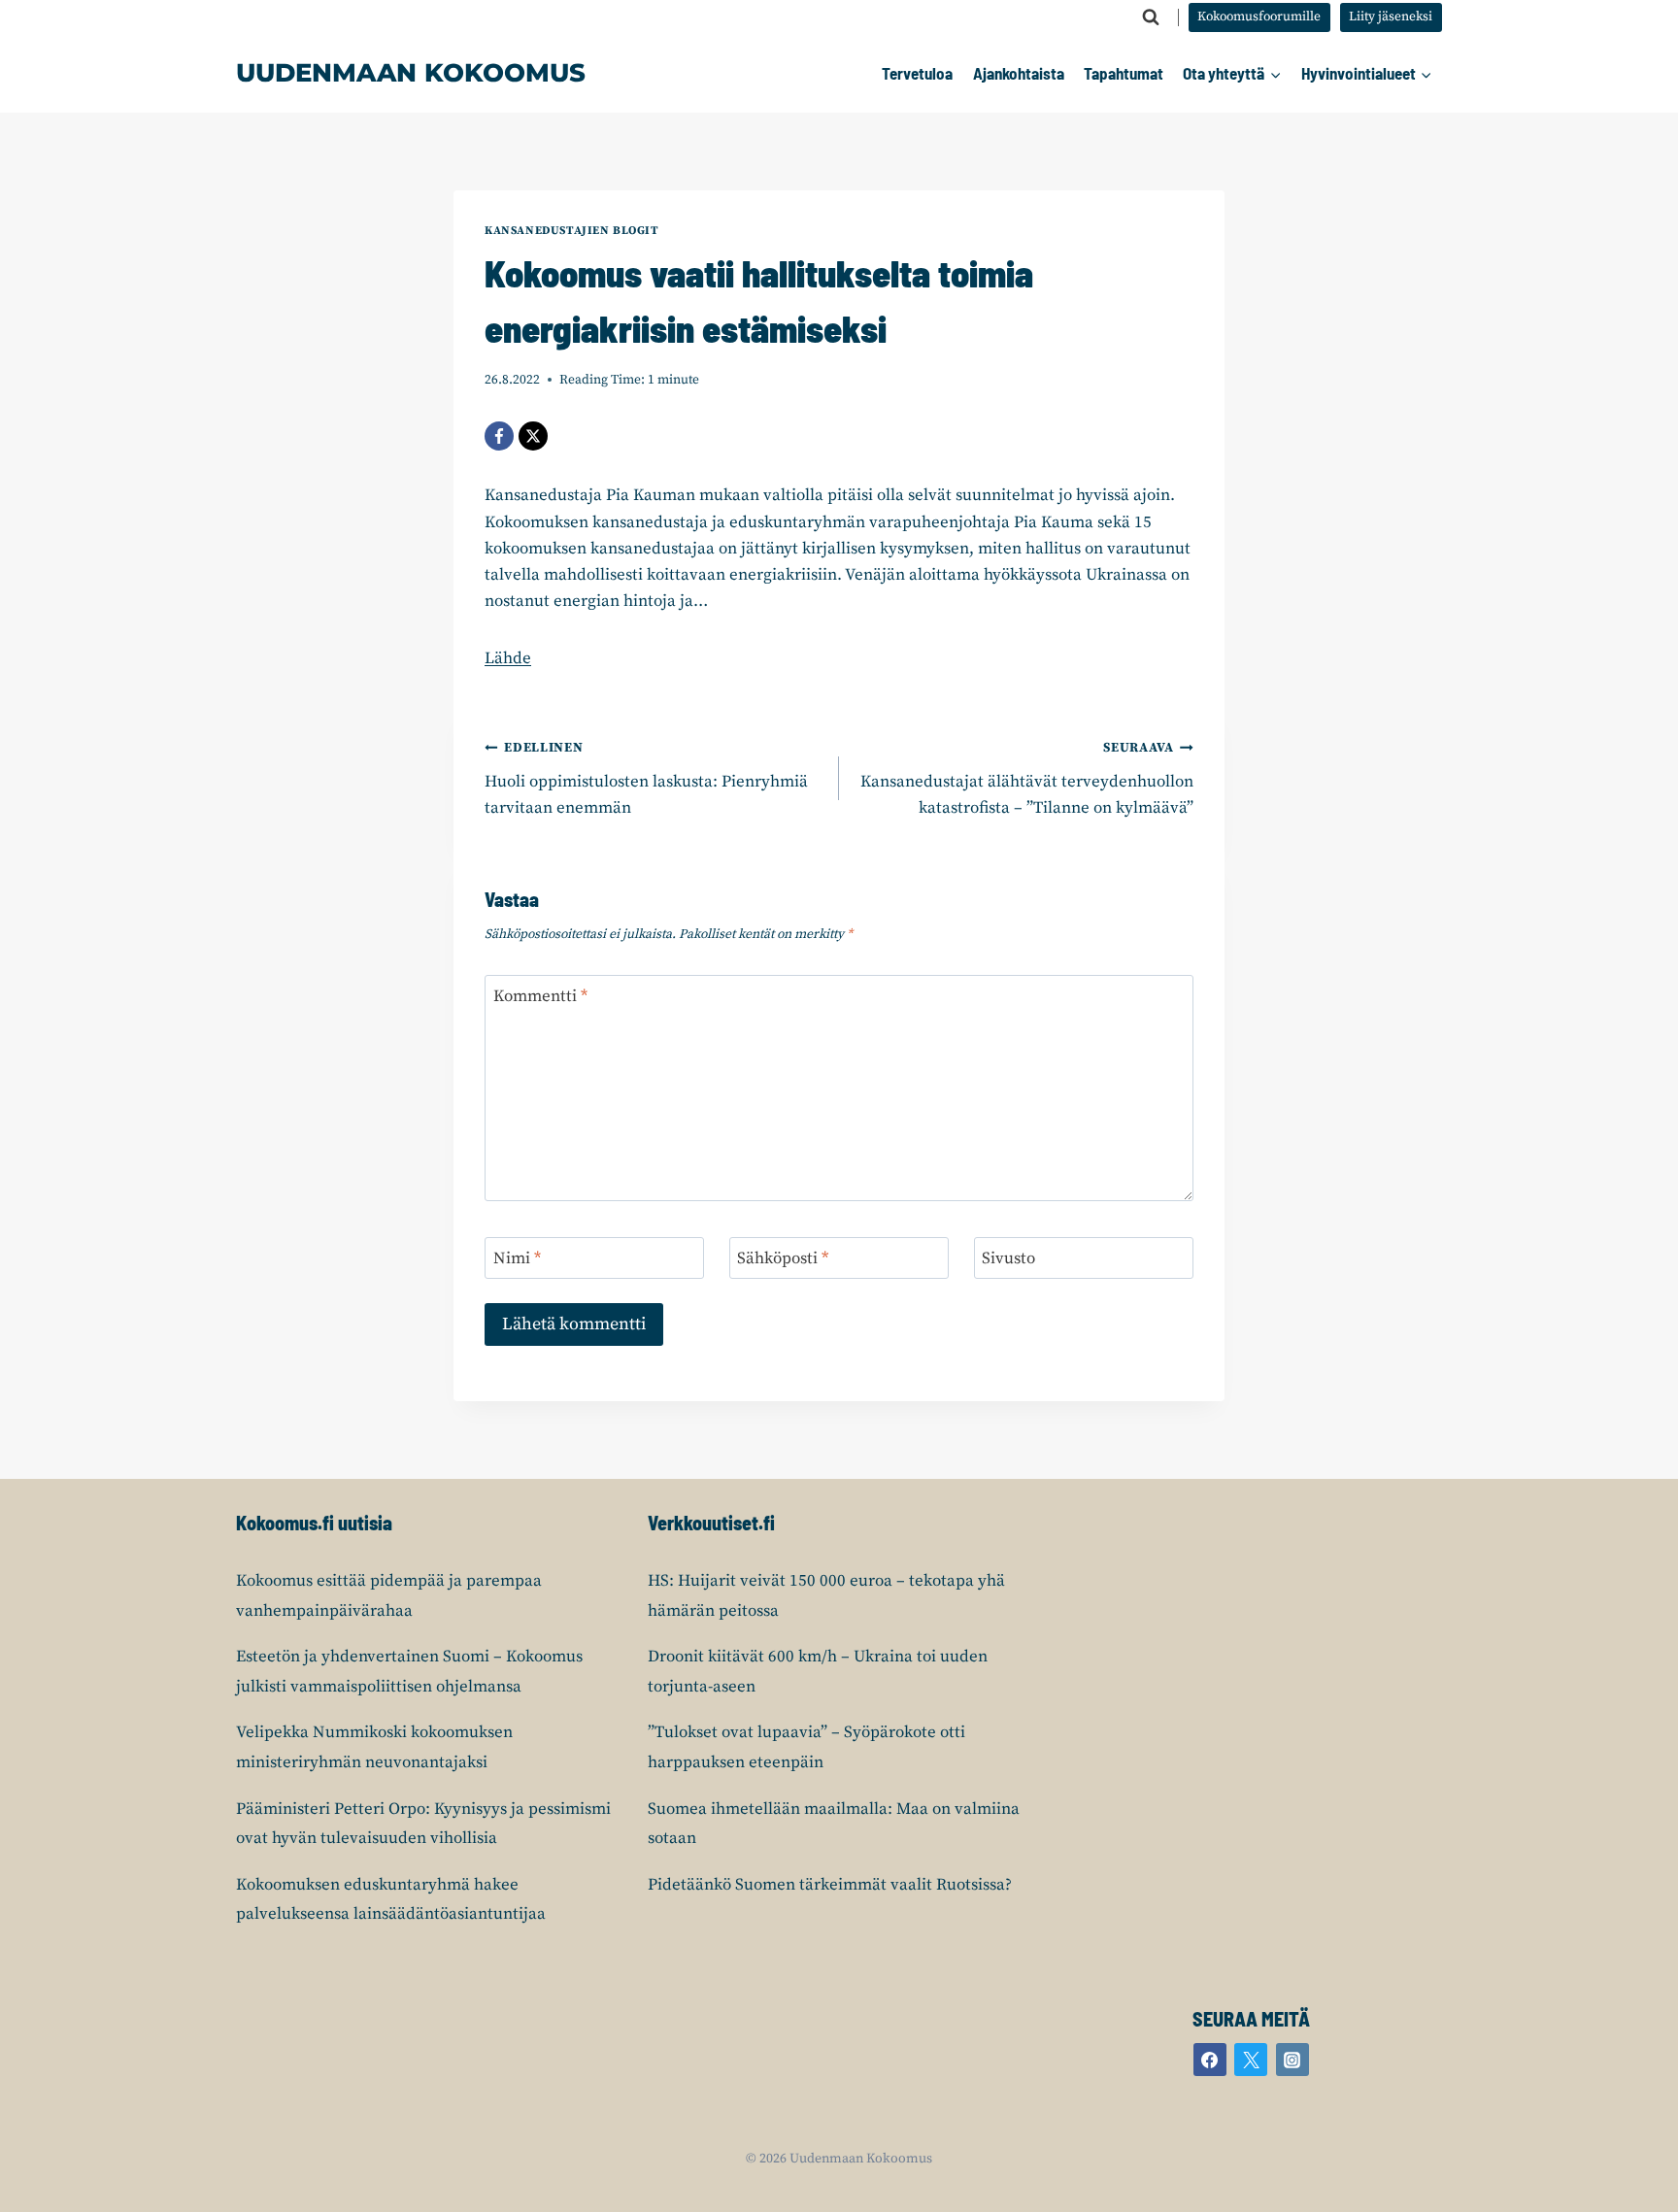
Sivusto (1008, 1258)
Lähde (508, 658)
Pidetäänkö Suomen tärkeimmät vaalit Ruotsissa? (830, 1885)
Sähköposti (783, 1258)
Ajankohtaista (1019, 73)
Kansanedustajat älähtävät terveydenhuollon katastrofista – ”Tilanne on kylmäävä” (1027, 779)
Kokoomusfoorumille (1259, 17)
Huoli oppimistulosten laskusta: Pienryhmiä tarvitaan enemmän (646, 779)
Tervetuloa (917, 73)
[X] (533, 436)
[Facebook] (499, 436)
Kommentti (540, 996)
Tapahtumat (1124, 73)
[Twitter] (1251, 2060)
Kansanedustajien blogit (572, 231)
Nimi (517, 1258)
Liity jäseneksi (1391, 17)
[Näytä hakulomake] (1151, 17)
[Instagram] (1292, 2060)
